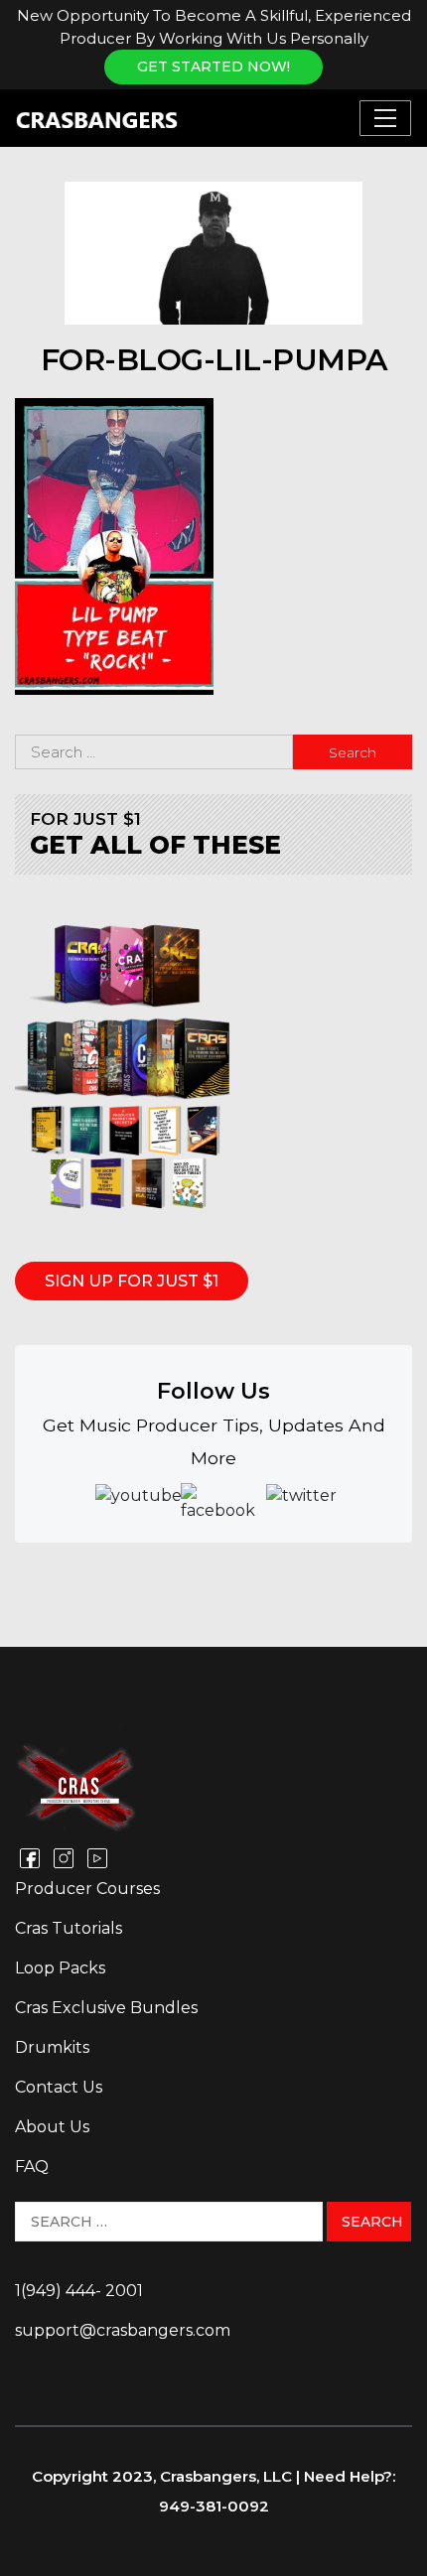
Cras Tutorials (69, 1928)
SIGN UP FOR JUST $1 (132, 1281)
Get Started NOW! (213, 67)
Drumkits (52, 2047)
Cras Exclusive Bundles (106, 2008)
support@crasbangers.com (123, 2330)
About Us (52, 2127)
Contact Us (59, 2087)
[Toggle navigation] (385, 118)
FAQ (32, 2167)
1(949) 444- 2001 (79, 2291)
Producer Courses (87, 1889)
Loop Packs (60, 1968)
